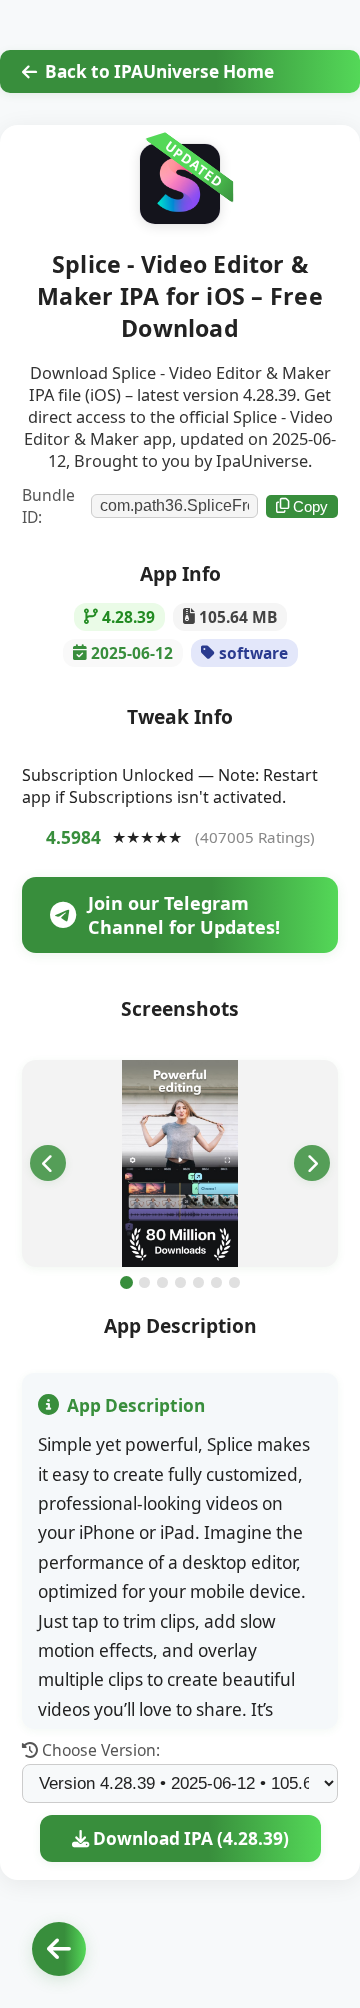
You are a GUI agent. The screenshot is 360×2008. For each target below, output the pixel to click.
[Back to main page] (59, 1949)
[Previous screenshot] (48, 1163)
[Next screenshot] (312, 1163)
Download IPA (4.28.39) (189, 1838)
